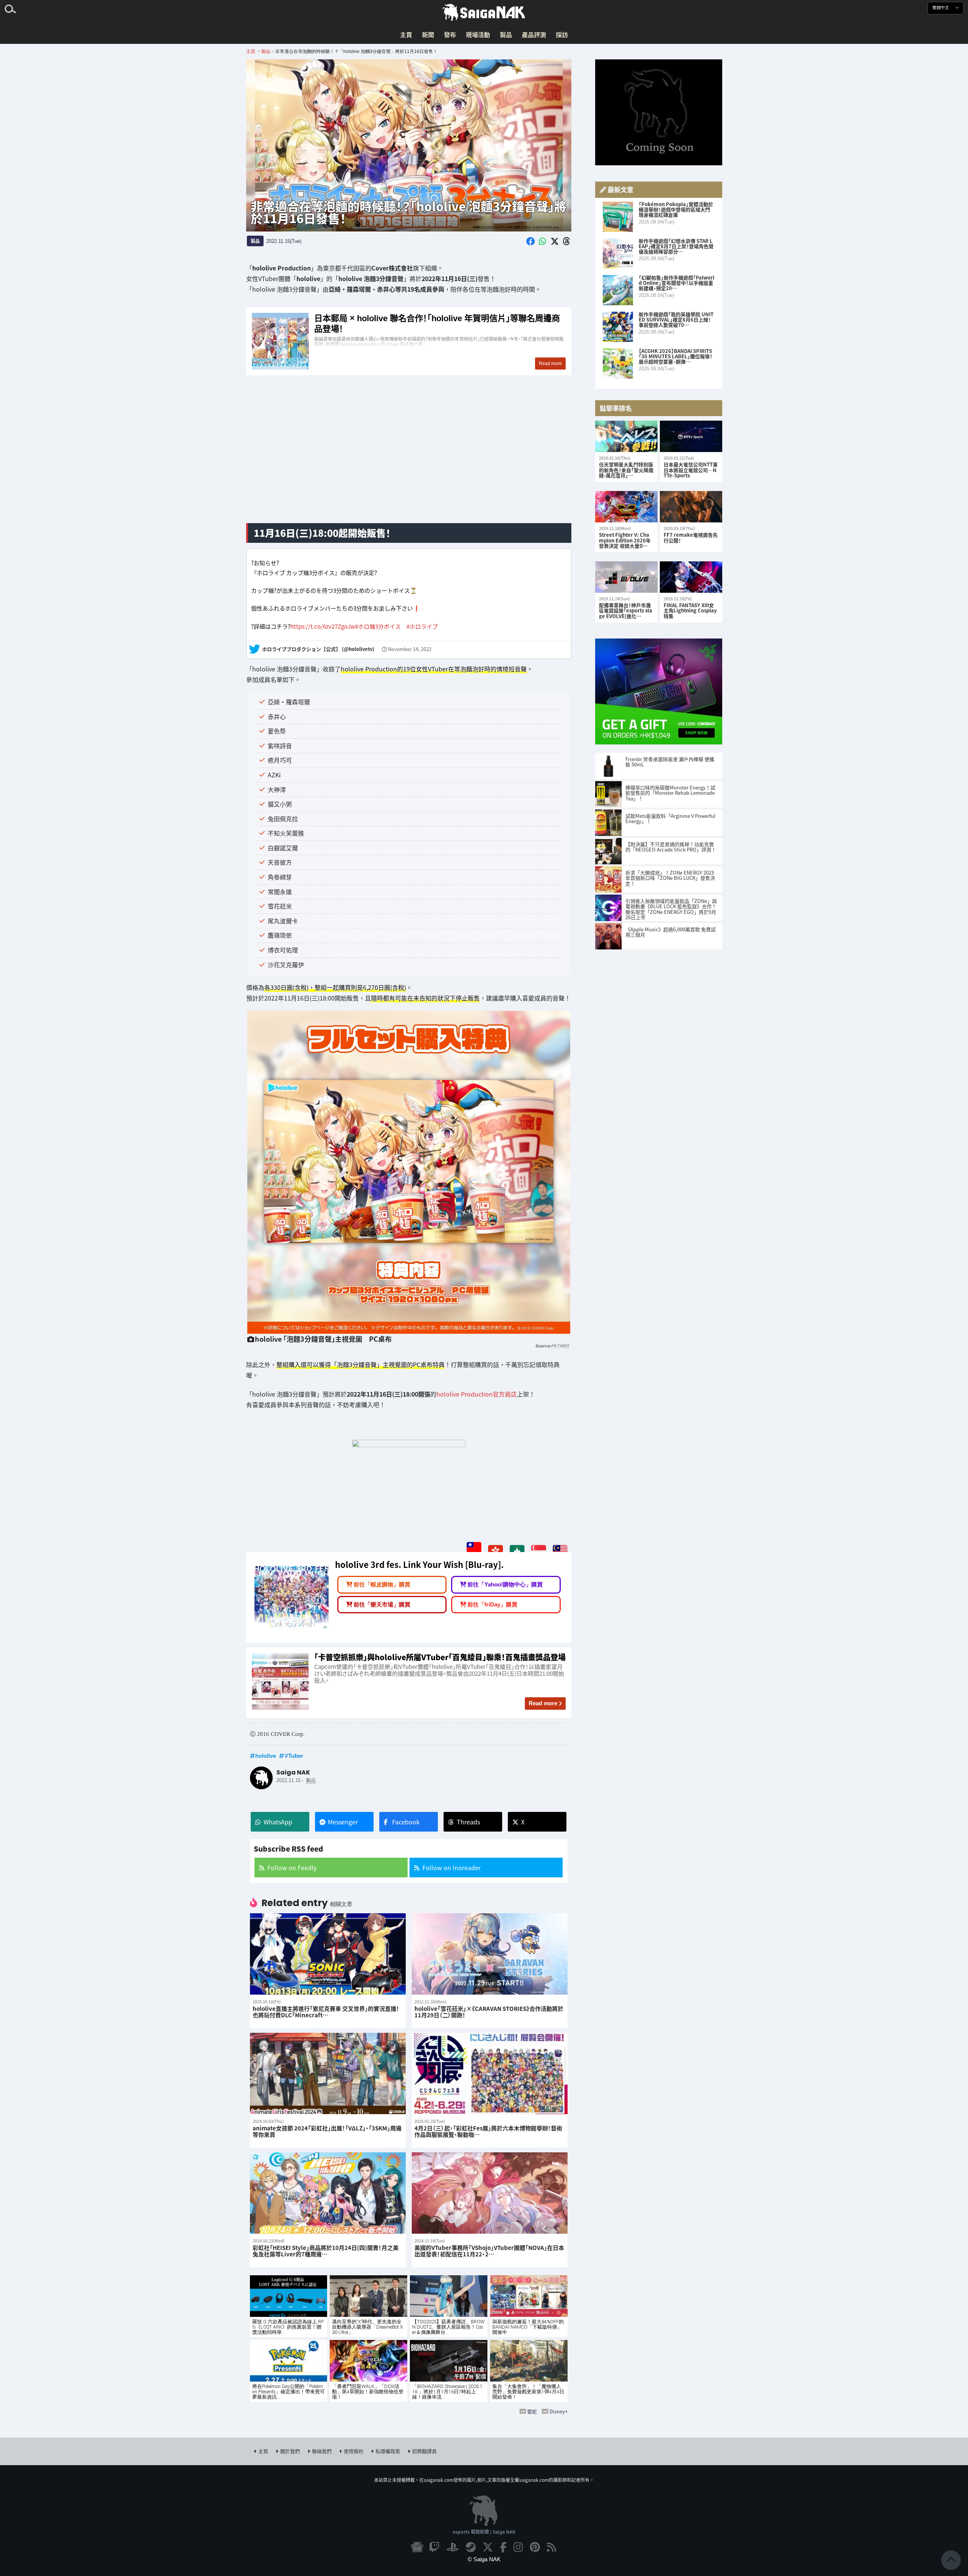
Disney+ (558, 2411)
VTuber (294, 1756)
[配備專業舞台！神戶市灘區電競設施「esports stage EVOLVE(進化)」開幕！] (626, 577)
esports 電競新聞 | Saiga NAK (484, 2532)
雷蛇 (532, 2411)
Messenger (343, 1822)
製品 (506, 34)
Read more (543, 1703)
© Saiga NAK (484, 2559)
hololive (266, 1756)
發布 (450, 34)
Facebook (406, 1822)
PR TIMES (560, 1346)
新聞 (428, 34)
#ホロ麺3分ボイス (378, 626)
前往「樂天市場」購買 (382, 1604)
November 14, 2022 (410, 649)
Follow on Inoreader (451, 1868)
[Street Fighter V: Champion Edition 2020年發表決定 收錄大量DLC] (626, 507)
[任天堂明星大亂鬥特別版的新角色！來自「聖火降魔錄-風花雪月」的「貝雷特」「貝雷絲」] (626, 436)
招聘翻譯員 (424, 2451)
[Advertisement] (409, 458)
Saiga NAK (484, 12)
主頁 (406, 34)
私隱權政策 (388, 2451)
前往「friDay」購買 (492, 1604)
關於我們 (290, 2451)
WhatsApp (278, 1822)
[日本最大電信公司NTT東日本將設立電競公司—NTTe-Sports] (691, 436)
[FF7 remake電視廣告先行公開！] (691, 507)
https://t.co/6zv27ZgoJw (323, 626)
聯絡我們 (322, 2451)
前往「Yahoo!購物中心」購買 (505, 1584)
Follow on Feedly (292, 1868)
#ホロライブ (422, 626)
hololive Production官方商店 (477, 1394)
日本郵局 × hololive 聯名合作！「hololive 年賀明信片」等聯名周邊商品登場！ (409, 341)
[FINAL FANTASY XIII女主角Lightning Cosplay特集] (691, 577)
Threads (468, 1822)
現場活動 (478, 34)
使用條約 (354, 2451)
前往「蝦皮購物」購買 (382, 1584)
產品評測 (534, 34)
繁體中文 (941, 8)
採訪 (562, 34)
